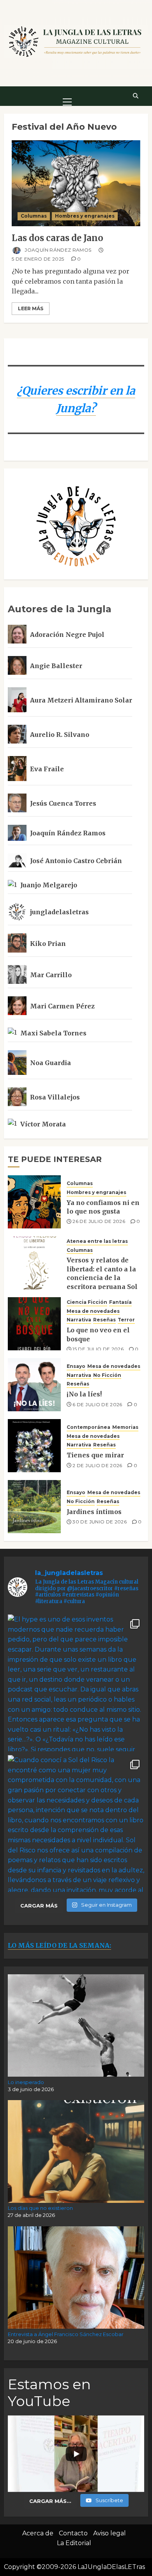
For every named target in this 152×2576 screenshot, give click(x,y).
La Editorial (74, 2543)
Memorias (125, 1427)
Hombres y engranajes (85, 216)
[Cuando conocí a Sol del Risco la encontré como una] (76, 1823)
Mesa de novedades (93, 1311)
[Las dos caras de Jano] (76, 183)
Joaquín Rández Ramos (57, 250)
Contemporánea (88, 1427)
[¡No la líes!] (34, 1385)
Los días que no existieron (40, 2208)
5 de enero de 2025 (38, 259)
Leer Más (31, 308)
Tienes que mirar (95, 1455)
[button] (67, 96)
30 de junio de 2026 (100, 1522)
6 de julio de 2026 (97, 1404)
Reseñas (104, 1320)
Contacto (73, 2533)
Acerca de (38, 2533)
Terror (126, 1320)
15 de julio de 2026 (98, 1349)
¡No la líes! (84, 1394)
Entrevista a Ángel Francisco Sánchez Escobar (66, 2334)
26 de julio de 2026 (99, 1221)
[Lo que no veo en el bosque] (34, 1324)
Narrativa (79, 1320)
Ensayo (76, 1366)
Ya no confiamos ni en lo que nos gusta (103, 1207)
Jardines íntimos (94, 1512)
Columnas (34, 216)
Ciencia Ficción (87, 1302)
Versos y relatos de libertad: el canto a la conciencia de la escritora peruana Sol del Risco (102, 1278)
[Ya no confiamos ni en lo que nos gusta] (34, 1202)
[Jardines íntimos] (34, 1507)
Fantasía (120, 1302)
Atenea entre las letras (97, 1241)
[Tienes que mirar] (34, 1446)
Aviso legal (110, 2533)
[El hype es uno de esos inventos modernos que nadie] (76, 1683)
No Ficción (107, 1375)
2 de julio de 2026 (97, 1465)
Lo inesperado (26, 2082)
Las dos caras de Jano (57, 238)
